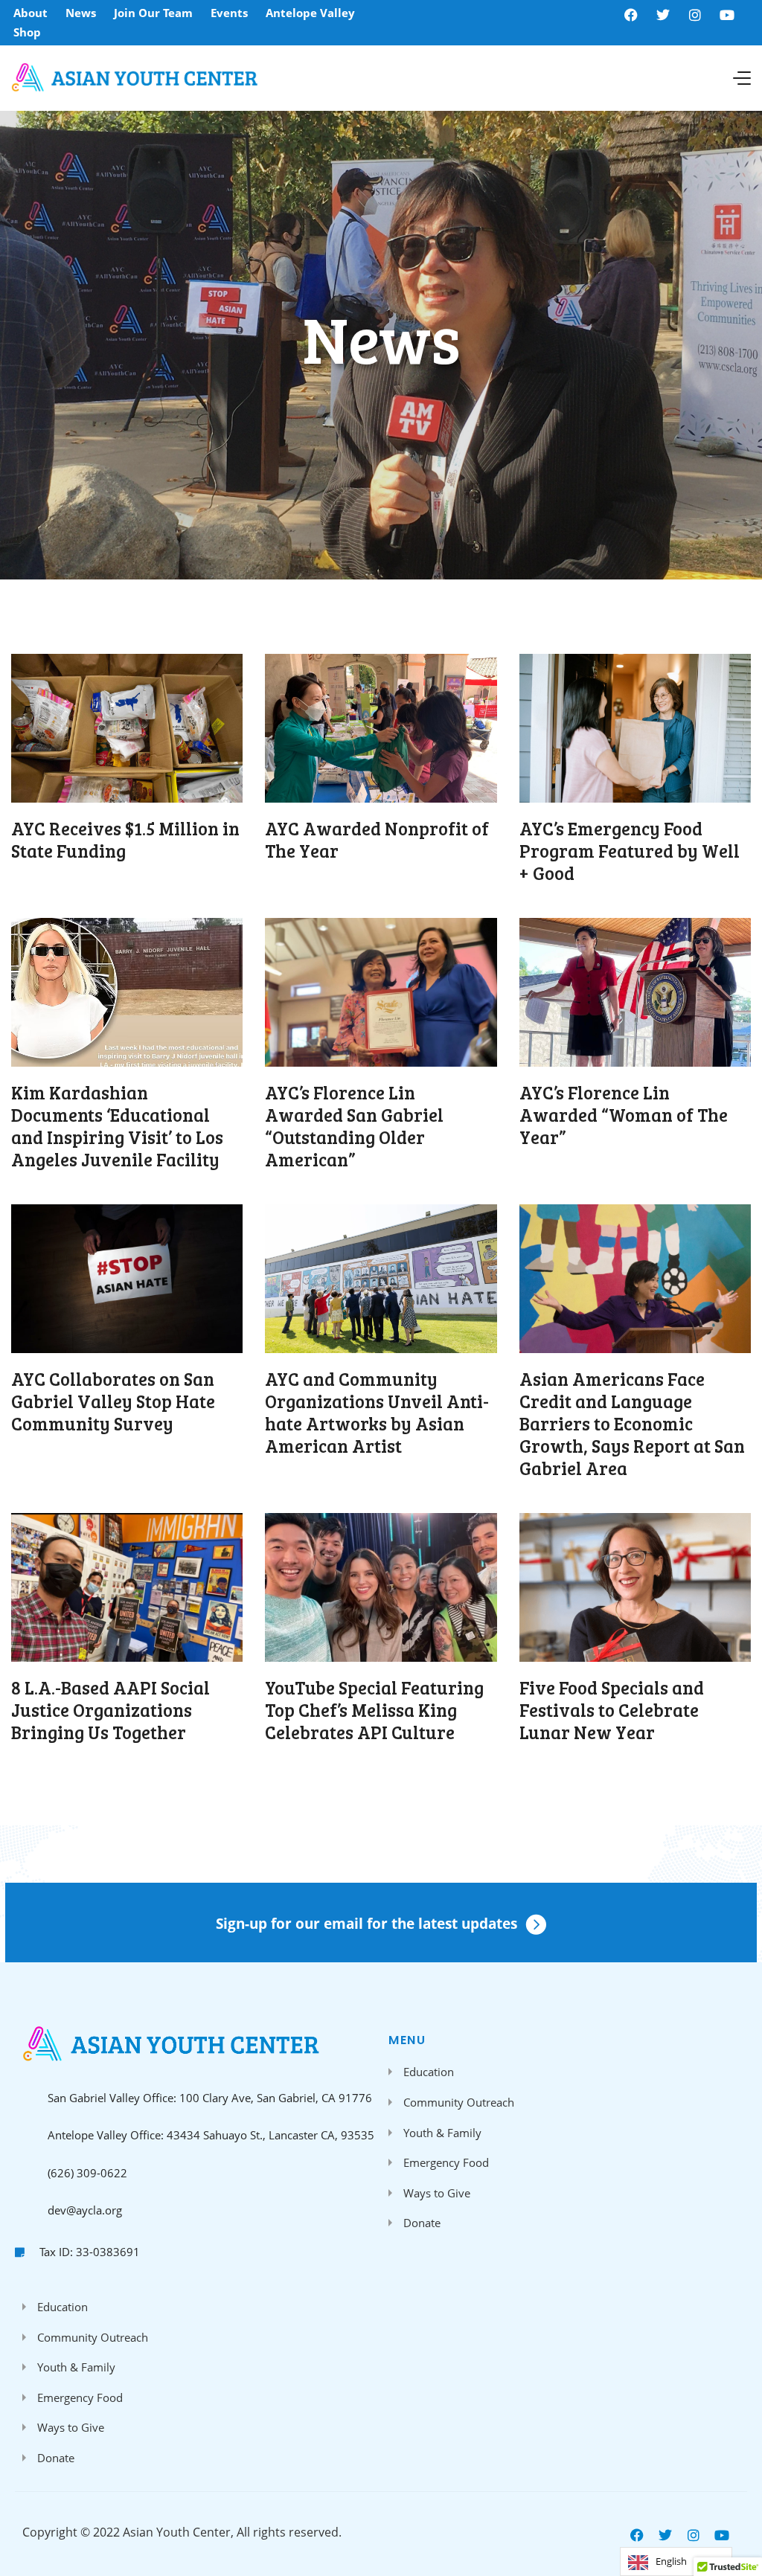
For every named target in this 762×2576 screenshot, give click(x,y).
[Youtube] (727, 15)
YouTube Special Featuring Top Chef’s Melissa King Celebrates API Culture (374, 1710)
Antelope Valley (310, 13)
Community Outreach (459, 2102)
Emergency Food (446, 2162)
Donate (422, 2223)
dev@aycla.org (85, 2210)
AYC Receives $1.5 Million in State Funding (125, 839)
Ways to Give (437, 2193)
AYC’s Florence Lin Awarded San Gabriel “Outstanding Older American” (354, 1126)
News (81, 13)
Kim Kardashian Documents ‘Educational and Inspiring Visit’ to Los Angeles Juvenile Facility (117, 1126)
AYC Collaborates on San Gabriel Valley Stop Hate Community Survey (113, 1401)
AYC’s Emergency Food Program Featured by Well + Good (630, 851)
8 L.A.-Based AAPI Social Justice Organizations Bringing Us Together (111, 1710)
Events (229, 13)
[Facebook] (631, 15)
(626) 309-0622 (87, 2173)
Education (429, 2072)
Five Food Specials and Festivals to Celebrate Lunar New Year (612, 1710)
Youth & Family (442, 2133)
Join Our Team (153, 13)
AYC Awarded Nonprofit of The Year (377, 839)
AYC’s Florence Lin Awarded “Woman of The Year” (624, 1115)
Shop (27, 32)
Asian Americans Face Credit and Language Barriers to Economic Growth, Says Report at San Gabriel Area (632, 1423)
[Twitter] (663, 15)
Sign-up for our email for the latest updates (366, 1924)
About (31, 13)
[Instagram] (695, 15)
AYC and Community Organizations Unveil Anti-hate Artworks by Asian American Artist (377, 1412)
